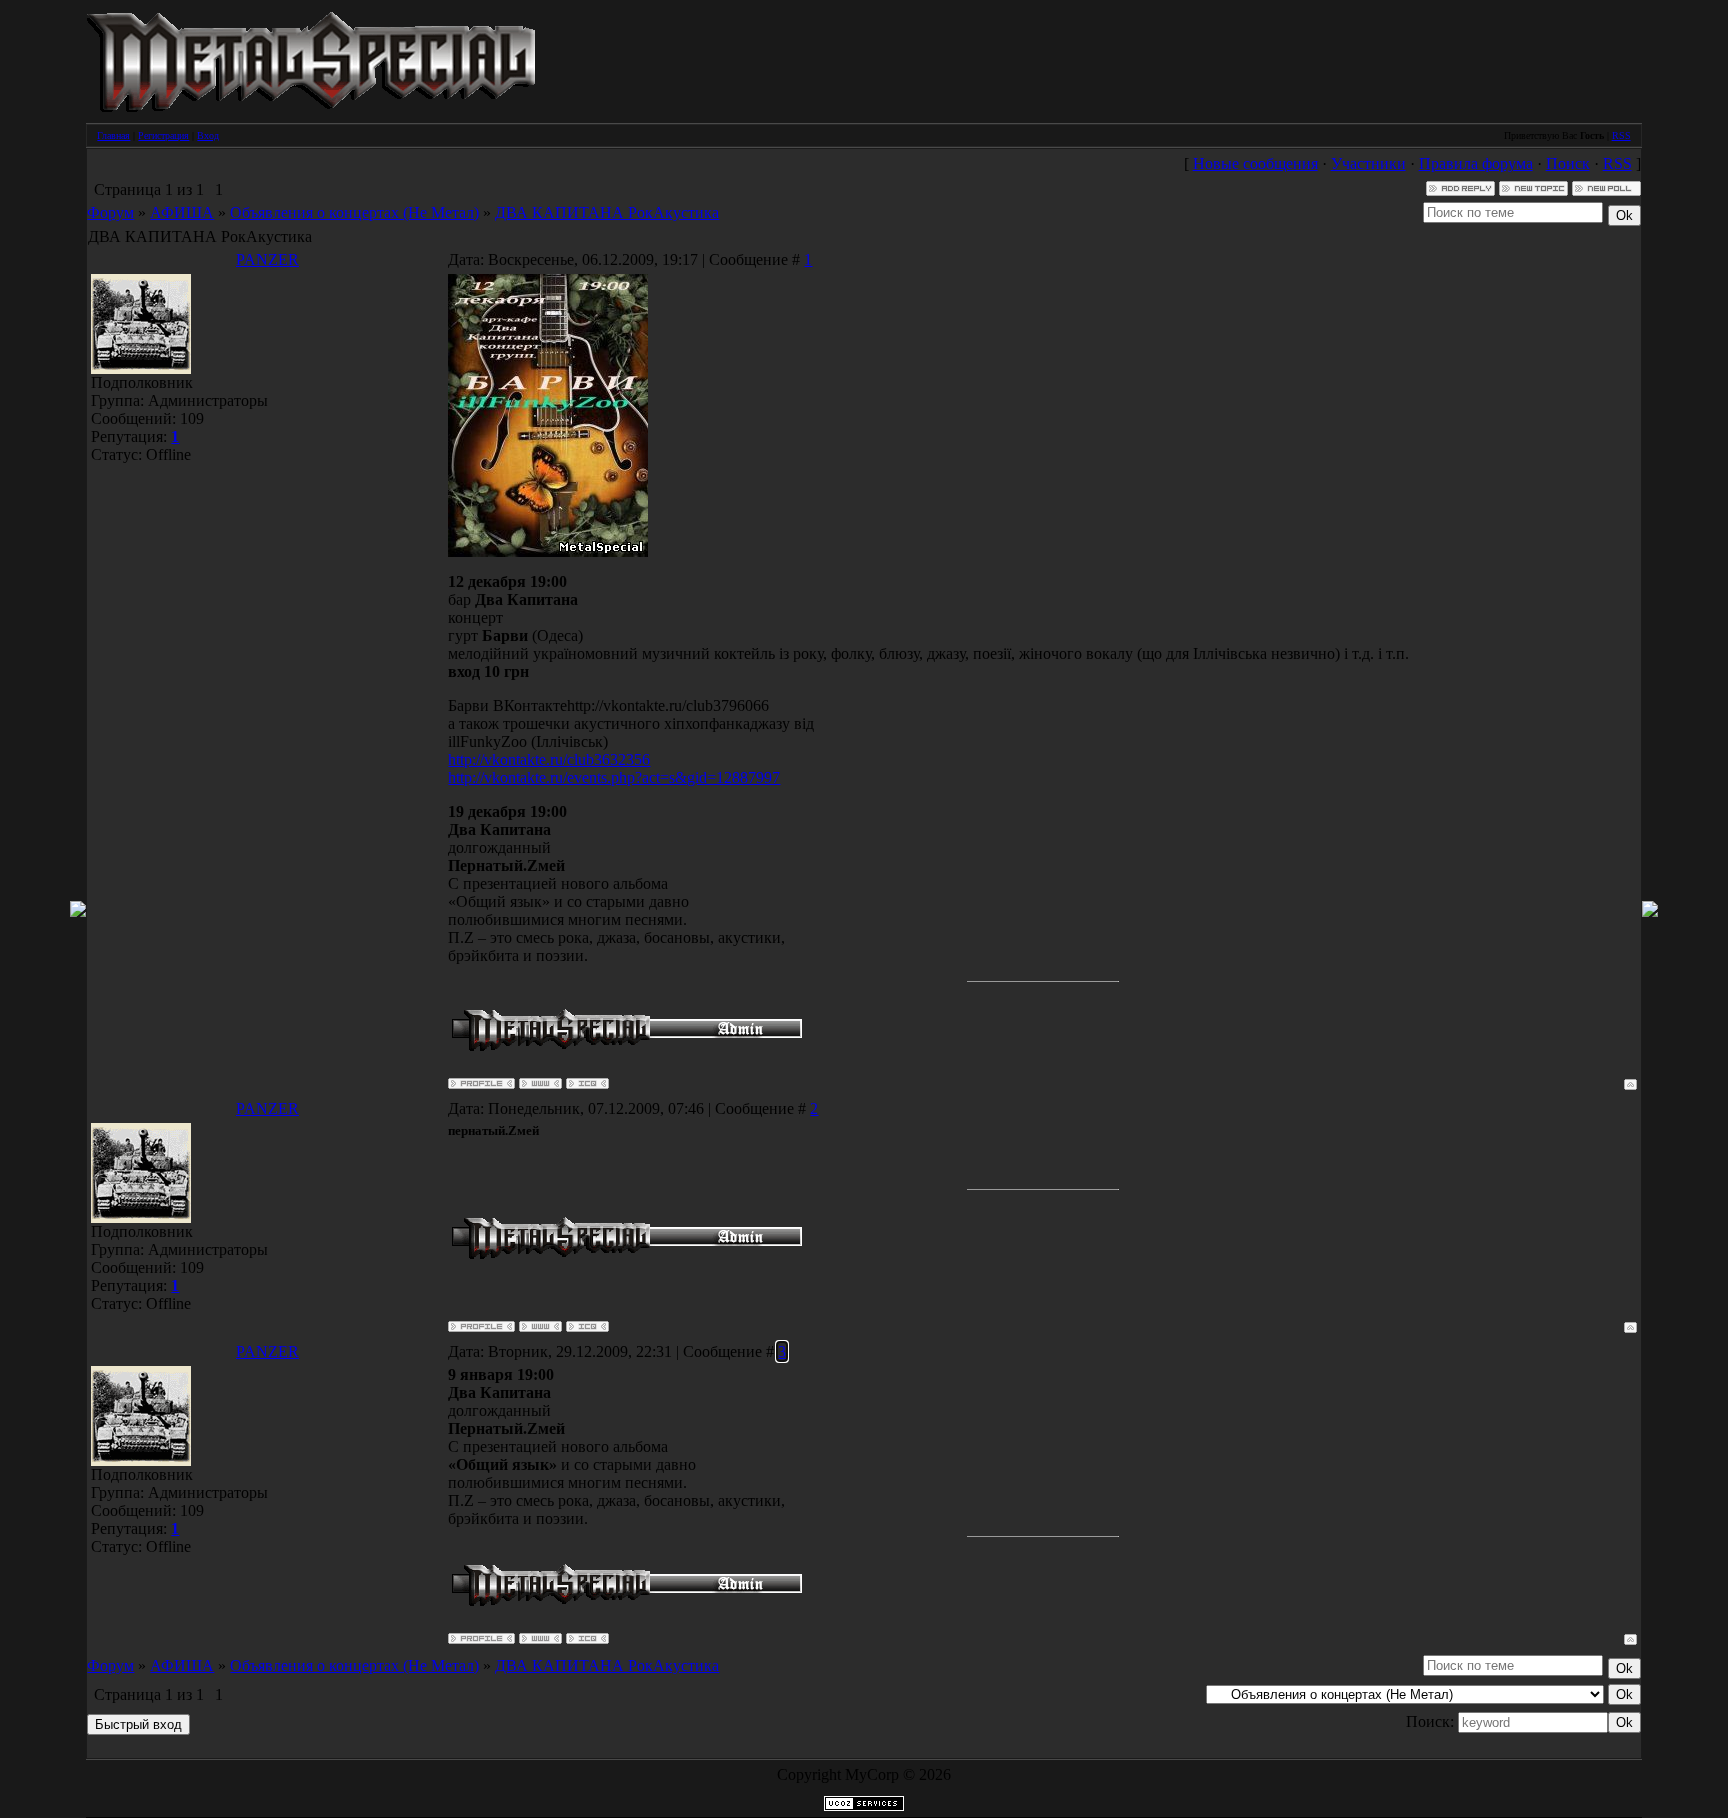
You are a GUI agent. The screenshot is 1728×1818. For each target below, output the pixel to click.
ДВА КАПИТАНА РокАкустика (607, 212)
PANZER (267, 259)
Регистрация (163, 135)
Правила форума (1476, 163)
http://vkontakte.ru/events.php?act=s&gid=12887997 (614, 777)
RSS (1621, 135)
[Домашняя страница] (540, 1083)
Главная (113, 135)
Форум (110, 212)
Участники (1368, 163)
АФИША (182, 212)
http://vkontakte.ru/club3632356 (549, 759)
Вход (208, 135)
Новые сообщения (1255, 163)
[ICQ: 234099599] (587, 1083)
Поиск (1568, 163)
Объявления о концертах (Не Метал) (354, 212)
